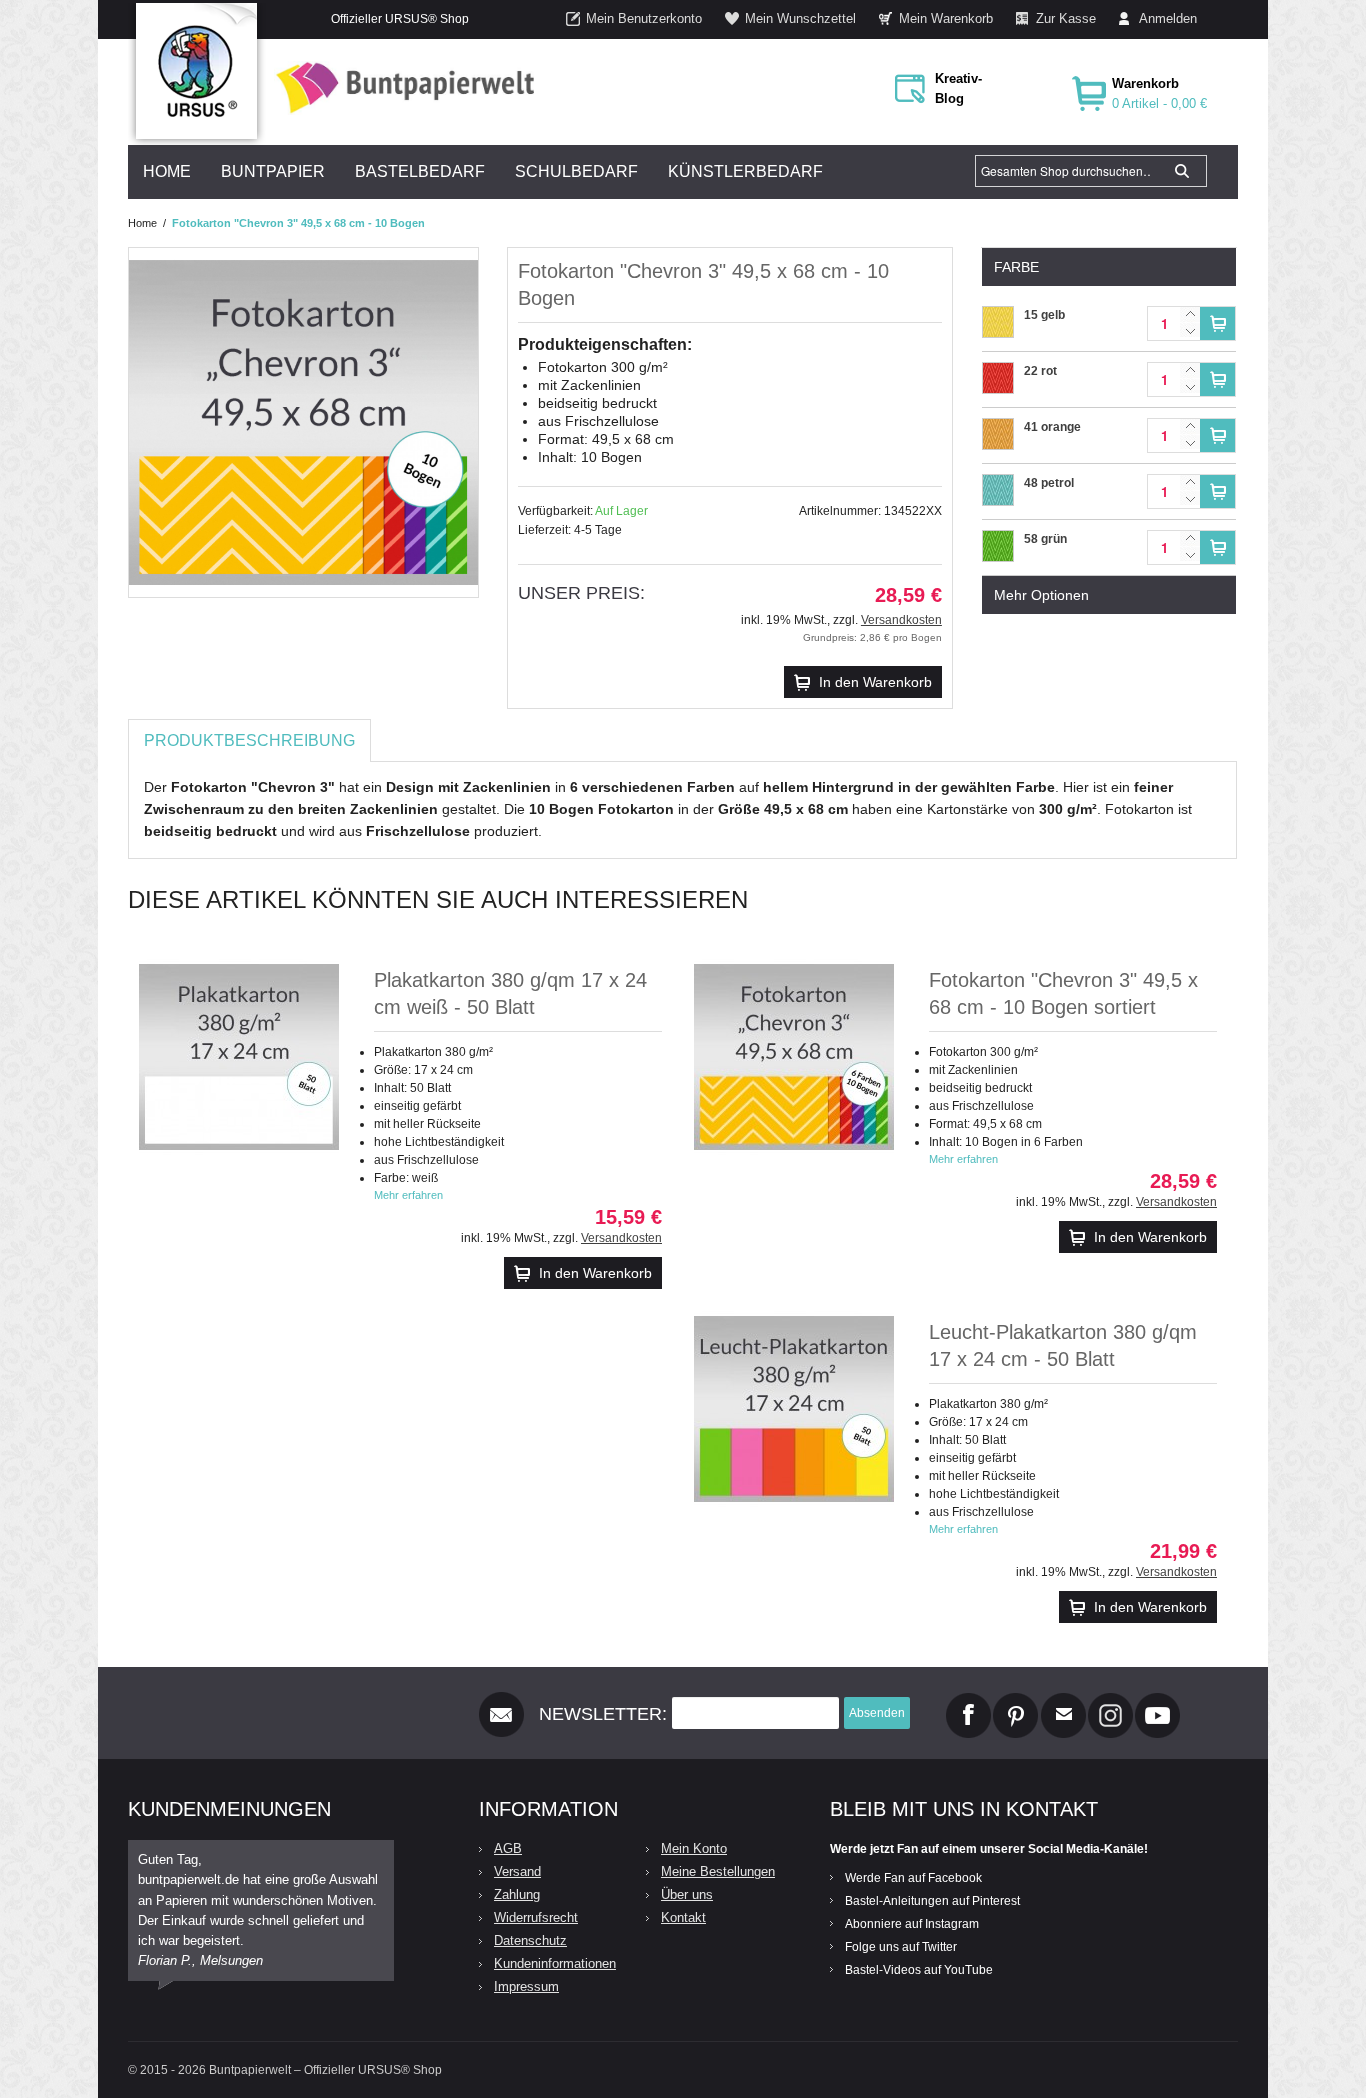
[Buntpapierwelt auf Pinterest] (1016, 1701)
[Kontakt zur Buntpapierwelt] (1063, 1701)
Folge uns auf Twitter (901, 1947)
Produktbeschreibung (249, 740)
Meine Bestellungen (718, 1871)
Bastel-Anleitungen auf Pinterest (932, 1901)
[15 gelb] (998, 316)
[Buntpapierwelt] (400, 87)
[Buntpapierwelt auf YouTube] (1157, 1701)
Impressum (526, 1986)
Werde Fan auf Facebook (913, 1878)
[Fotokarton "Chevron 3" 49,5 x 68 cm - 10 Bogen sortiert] (794, 1057)
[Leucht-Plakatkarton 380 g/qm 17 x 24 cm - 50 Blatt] (794, 1409)
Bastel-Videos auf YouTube (919, 1970)
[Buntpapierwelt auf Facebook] (968, 1701)
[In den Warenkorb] (1217, 323)
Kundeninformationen (555, 1963)
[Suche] (1182, 171)
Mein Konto (694, 1848)
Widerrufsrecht (536, 1917)
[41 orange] (998, 428)
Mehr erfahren (408, 1195)
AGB (508, 1848)
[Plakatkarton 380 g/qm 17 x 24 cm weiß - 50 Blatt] (239, 1057)
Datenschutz (530, 1940)
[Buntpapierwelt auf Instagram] (1110, 1701)
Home (142, 223)
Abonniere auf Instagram (912, 1924)
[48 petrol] (998, 484)
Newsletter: (603, 1714)
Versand (517, 1871)
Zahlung (517, 1894)
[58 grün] (998, 540)
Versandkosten (901, 620)
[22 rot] (998, 372)
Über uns (687, 1894)
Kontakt (683, 1917)
